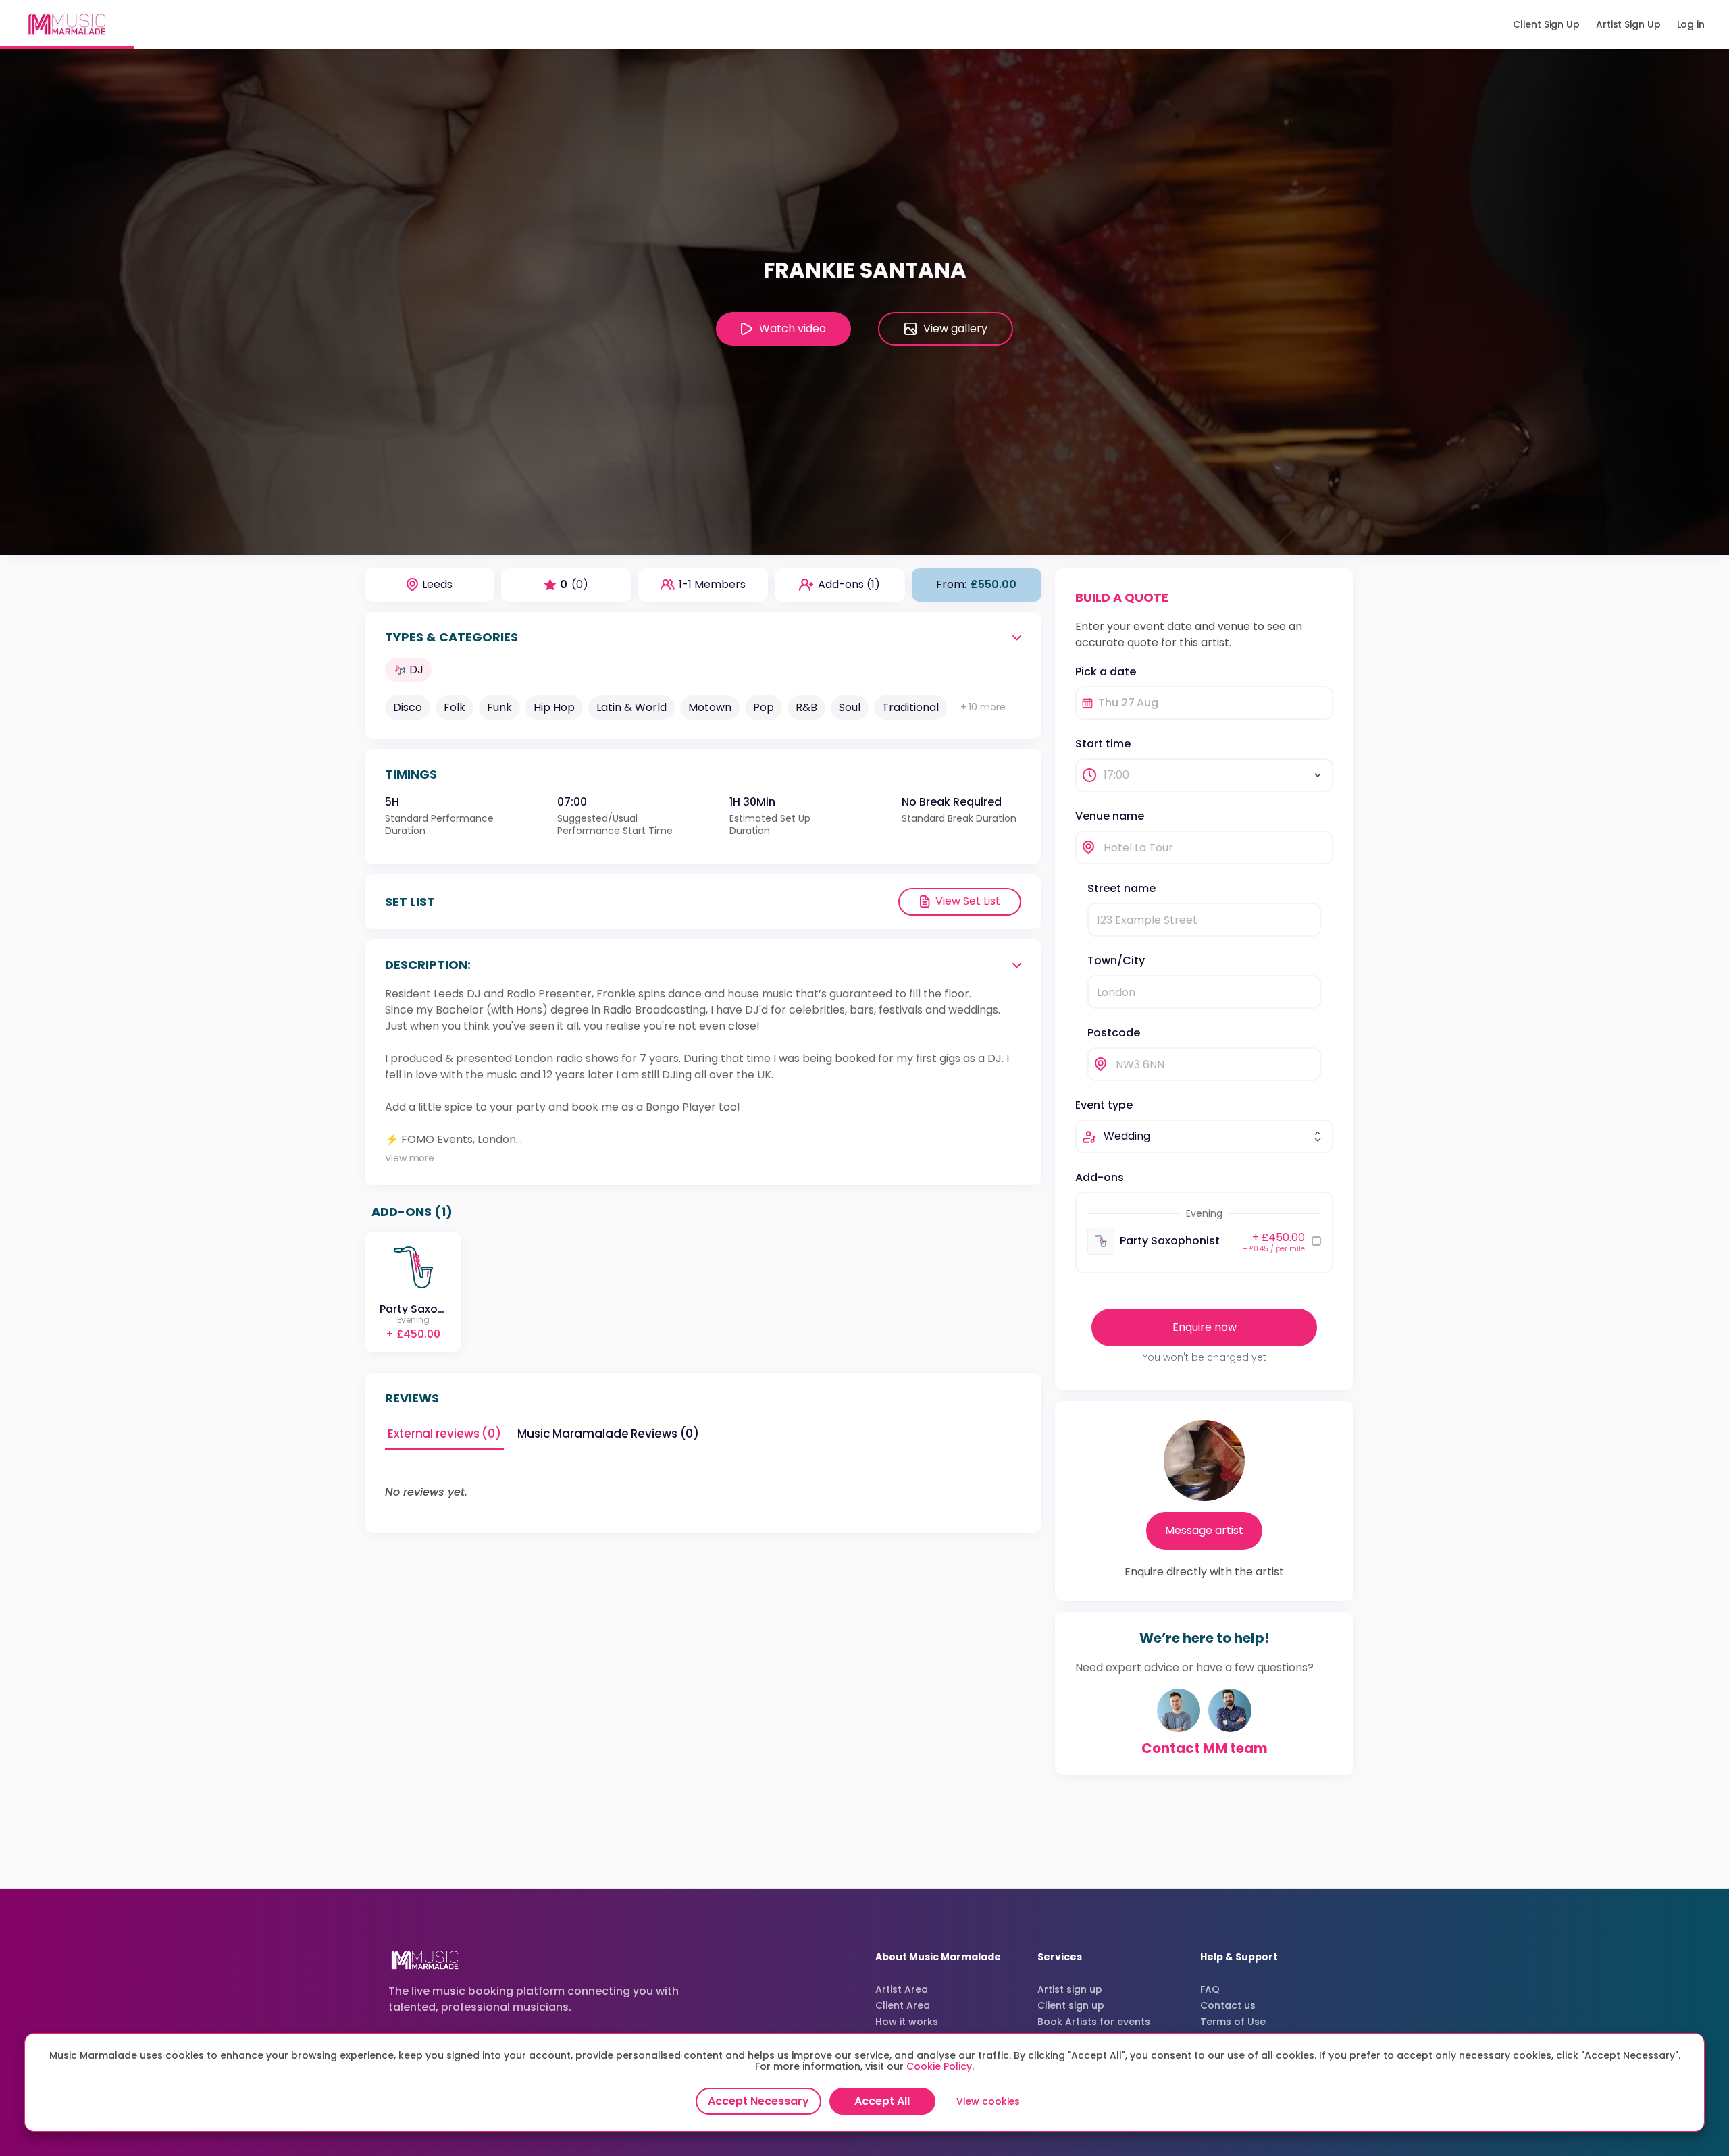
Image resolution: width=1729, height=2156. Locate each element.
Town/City (1116, 961)
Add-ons (1100, 1177)
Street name (1121, 888)
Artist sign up (1070, 1989)
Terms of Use (1233, 2022)
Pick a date (1106, 672)
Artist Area (902, 1989)
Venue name (1110, 816)
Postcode (1114, 1033)
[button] (864, 302)
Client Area (903, 2005)
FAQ (1210, 1989)
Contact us (1228, 2005)
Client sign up (1071, 2005)
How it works (907, 2022)
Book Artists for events (1094, 2022)
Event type (1104, 1105)
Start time (1103, 744)
